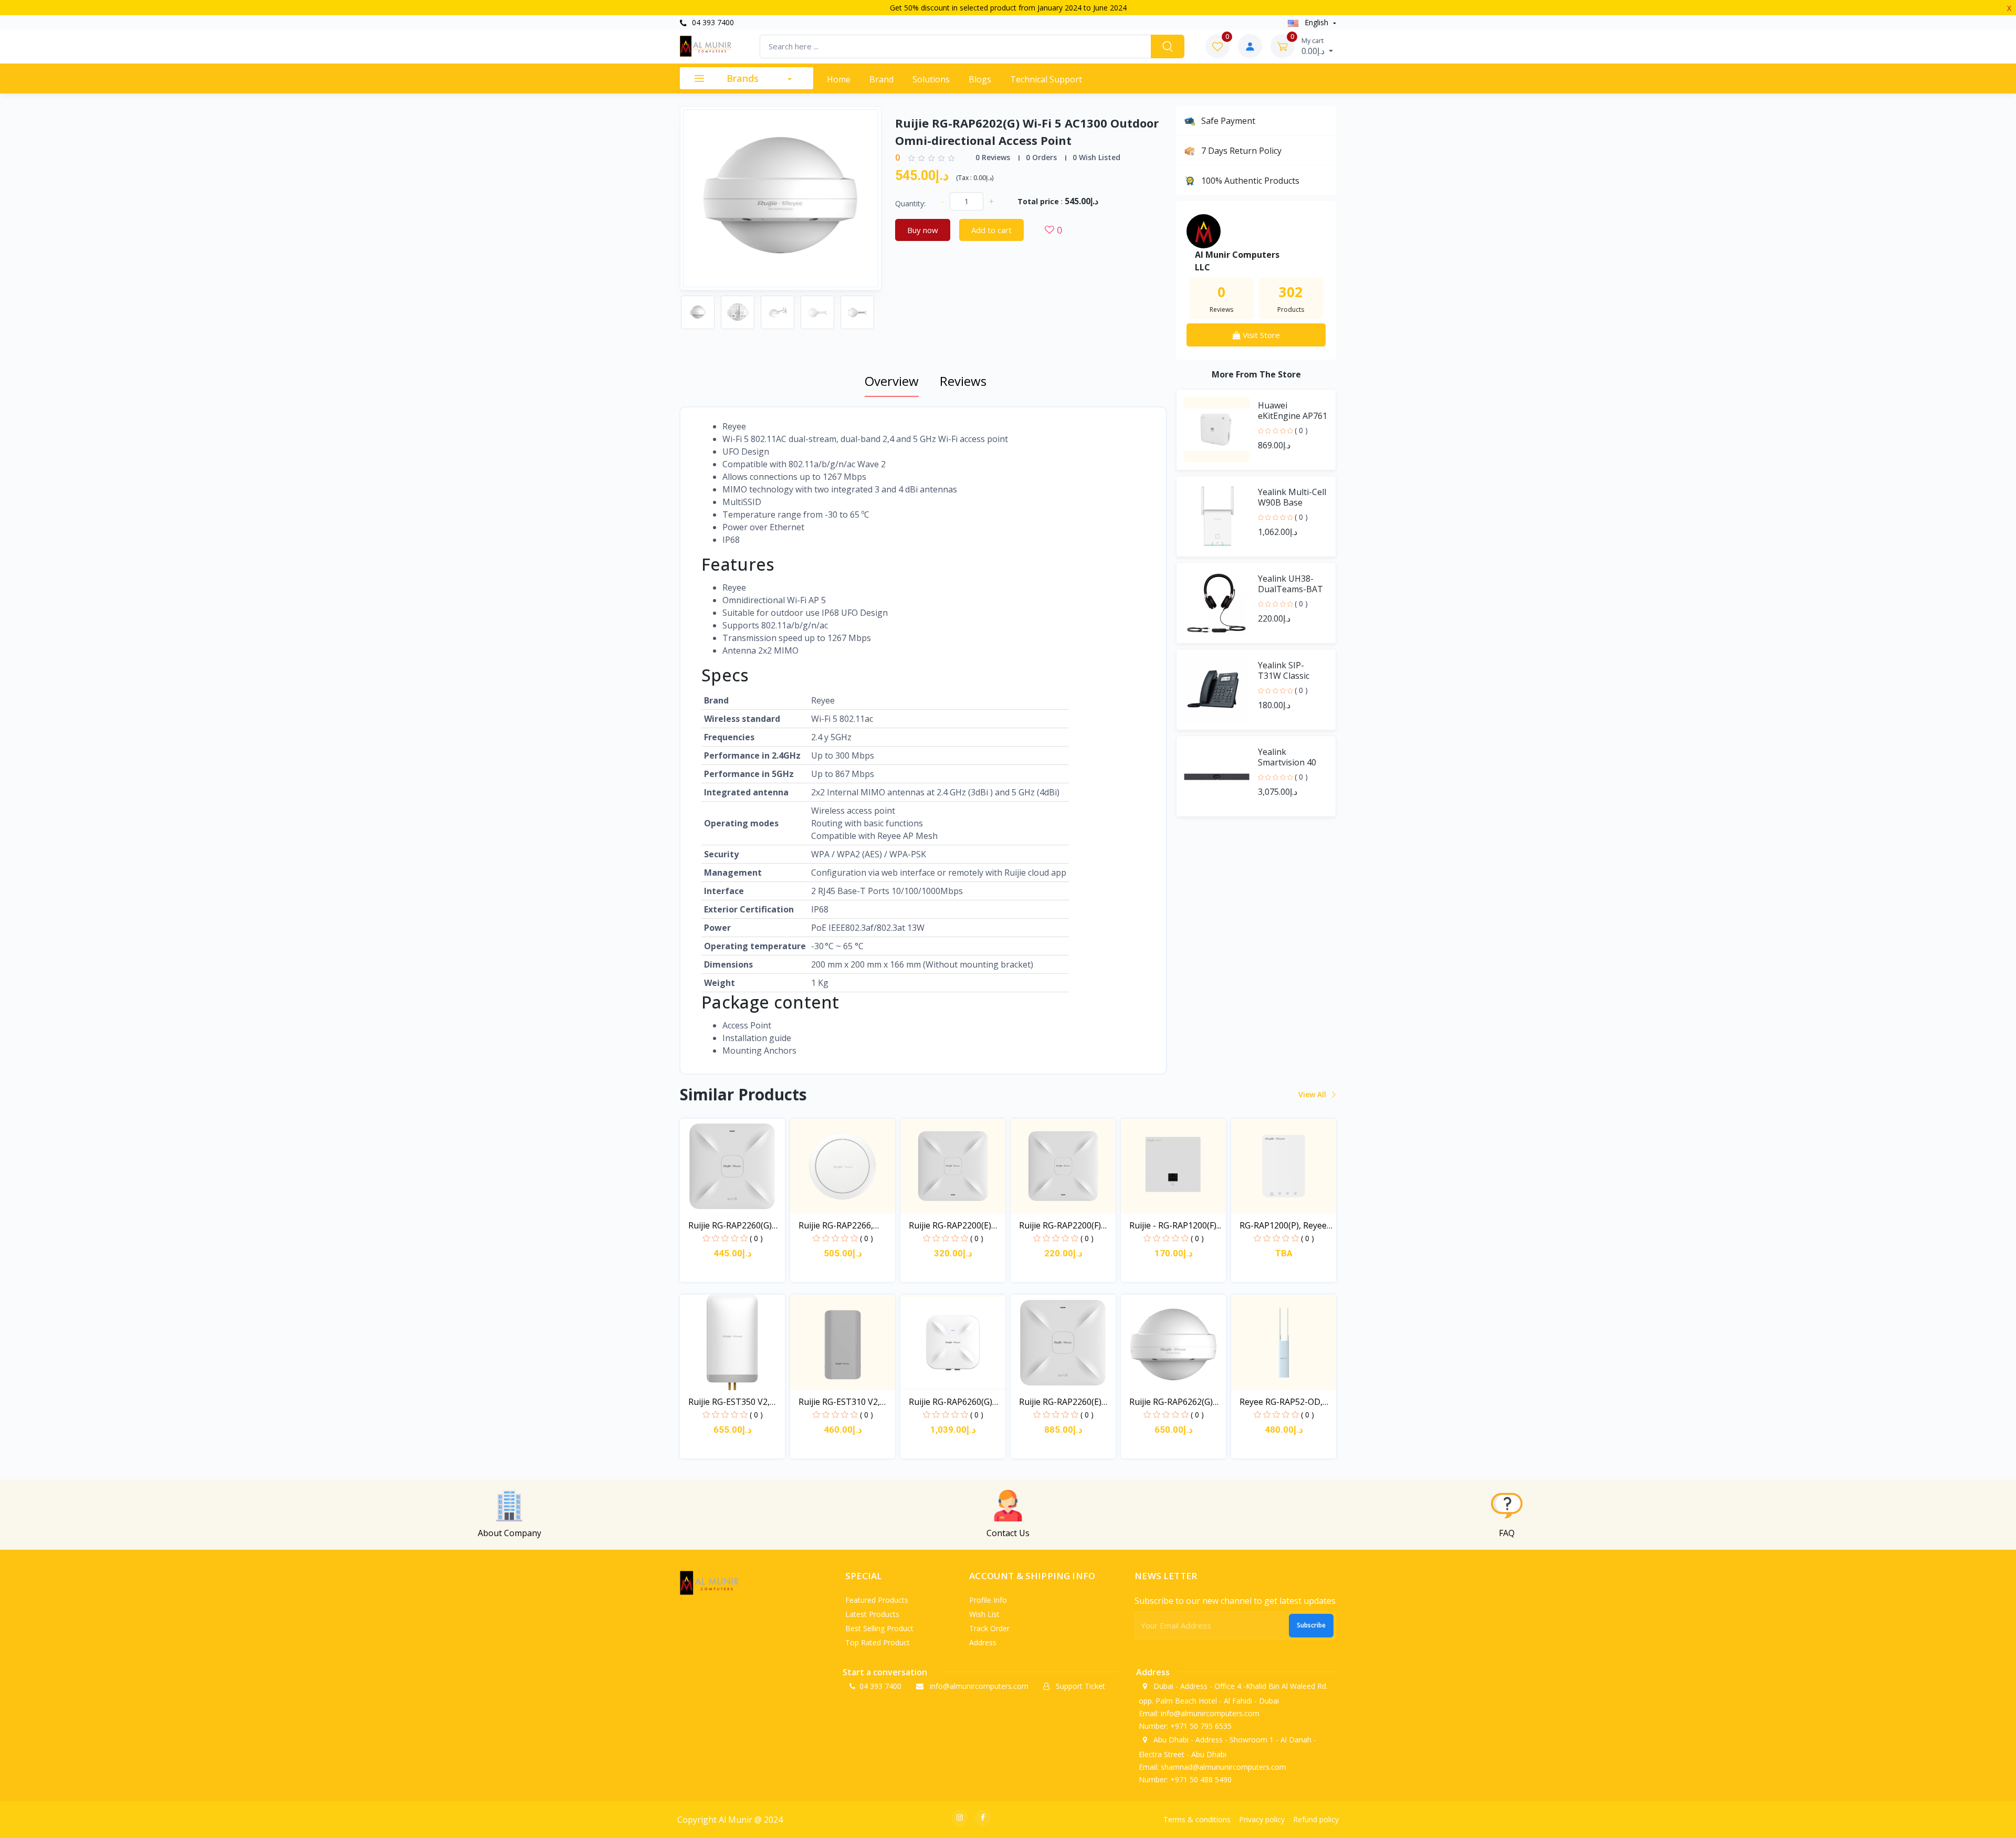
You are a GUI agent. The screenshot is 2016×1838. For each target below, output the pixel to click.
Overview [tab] (892, 381)
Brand (881, 79)
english (1316, 22)
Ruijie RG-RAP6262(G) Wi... (1171, 1402)
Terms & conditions (1197, 1819)
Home (839, 79)
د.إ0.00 (1314, 46)
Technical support (1046, 79)
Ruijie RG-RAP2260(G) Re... (730, 1226)
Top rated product (878, 1642)
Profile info (988, 1600)
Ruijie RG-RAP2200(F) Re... (1060, 1226)
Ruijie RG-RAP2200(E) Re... (950, 1226)
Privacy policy (1262, 1819)
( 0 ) (1301, 430)
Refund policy (1316, 1819)
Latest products (872, 1614)
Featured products (877, 1600)
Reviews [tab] (963, 381)
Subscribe (1311, 1625)
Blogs (980, 79)
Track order (989, 1628)
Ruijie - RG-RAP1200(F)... (1175, 1225)
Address (983, 1642)
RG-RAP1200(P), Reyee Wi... (1283, 1226)
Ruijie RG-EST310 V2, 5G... (839, 1402)
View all (1313, 1094)
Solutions (931, 79)
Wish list (984, 1614)
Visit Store (1260, 335)
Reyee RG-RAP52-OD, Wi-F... (1281, 1402)
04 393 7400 (712, 22)
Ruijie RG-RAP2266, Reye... (836, 1226)
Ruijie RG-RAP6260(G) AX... (951, 1402)
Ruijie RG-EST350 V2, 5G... (729, 1402)
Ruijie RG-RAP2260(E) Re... (1060, 1402)
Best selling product (879, 1628)
